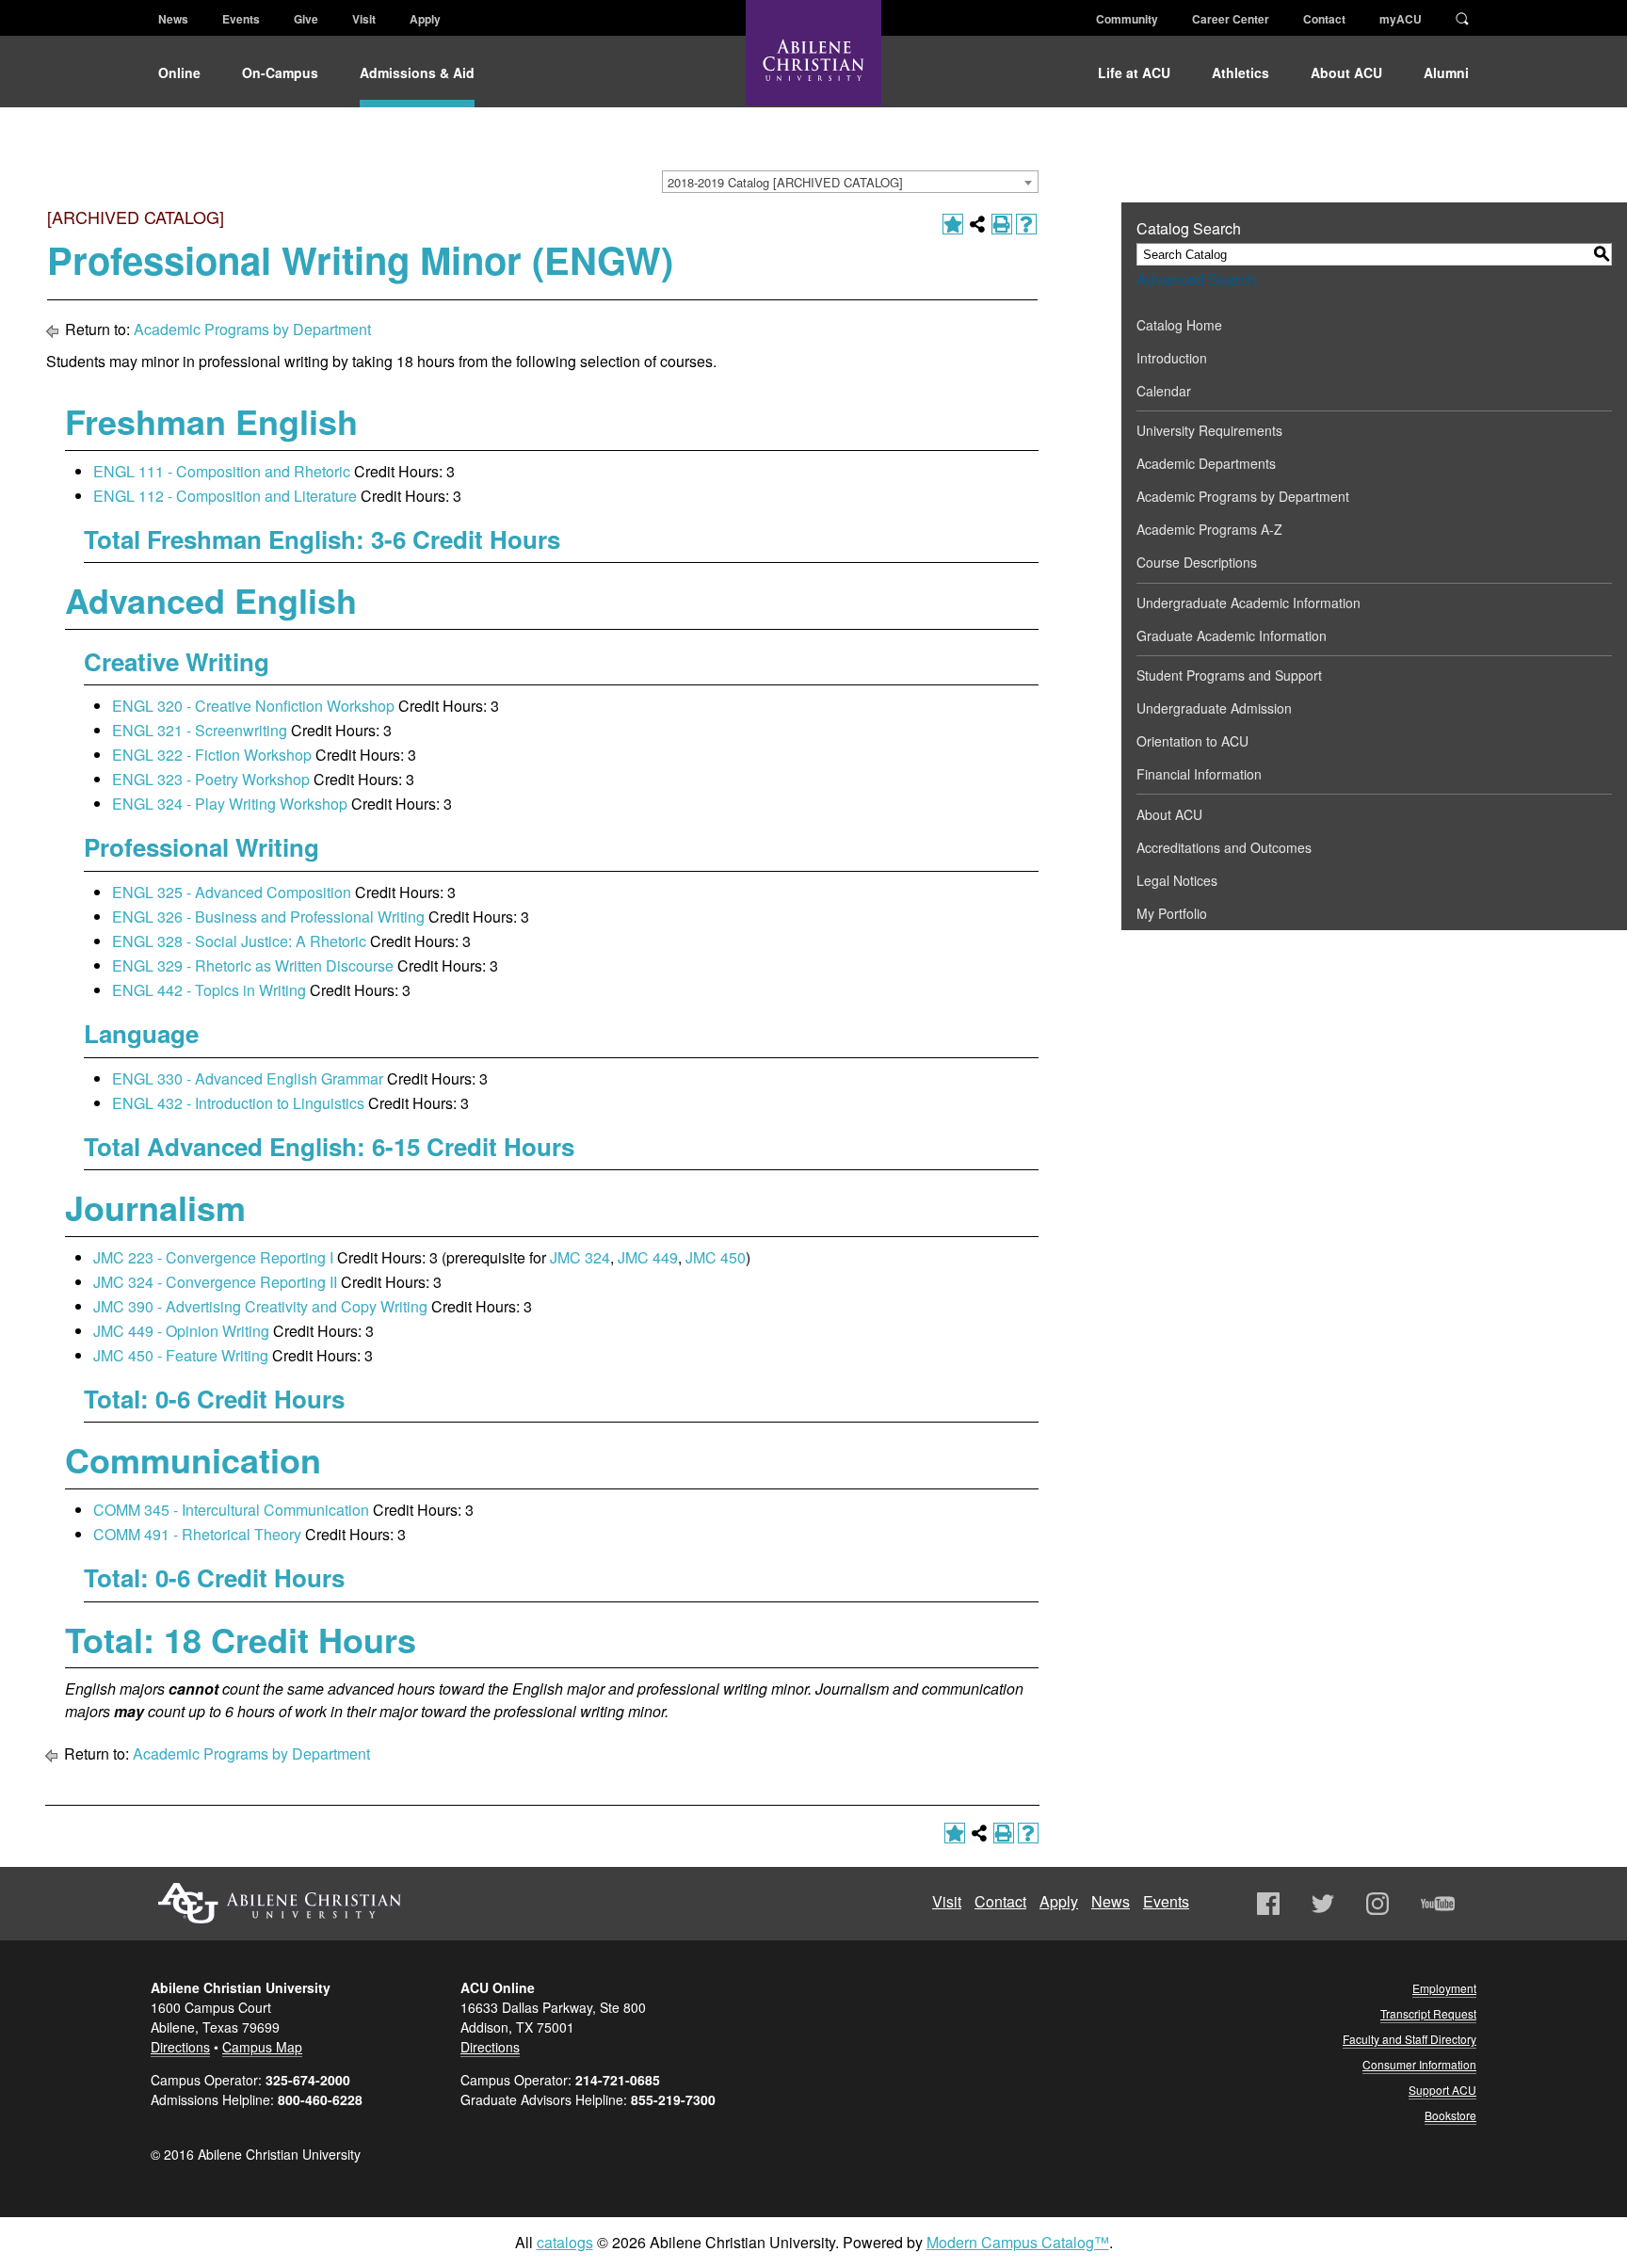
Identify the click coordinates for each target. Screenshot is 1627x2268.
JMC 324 (580, 1257)
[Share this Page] (977, 224)
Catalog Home (1179, 325)
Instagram (1377, 1904)
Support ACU (1442, 2090)
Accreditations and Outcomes (1224, 847)
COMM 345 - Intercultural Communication (231, 1510)
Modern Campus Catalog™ (1018, 2242)
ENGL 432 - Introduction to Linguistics (238, 1103)
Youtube (1438, 1904)
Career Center (1231, 19)
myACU (1401, 19)
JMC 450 (716, 1257)
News (173, 19)
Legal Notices (1177, 880)
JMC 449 (648, 1257)
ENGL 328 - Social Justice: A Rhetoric (239, 941)
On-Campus (280, 72)
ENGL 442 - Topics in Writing (209, 990)
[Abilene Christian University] (813, 68)
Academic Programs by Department (252, 329)
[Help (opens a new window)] (1026, 224)
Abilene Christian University (280, 1903)
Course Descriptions (1197, 562)
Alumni (1446, 72)
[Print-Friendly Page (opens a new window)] (1002, 224)
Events (241, 19)
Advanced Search (1196, 279)
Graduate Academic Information (1232, 635)
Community (1127, 19)
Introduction (1172, 358)
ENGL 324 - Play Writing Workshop (230, 804)
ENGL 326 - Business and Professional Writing (268, 917)
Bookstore (1450, 2115)
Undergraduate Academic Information (1248, 603)
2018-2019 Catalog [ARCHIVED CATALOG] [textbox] (785, 182)
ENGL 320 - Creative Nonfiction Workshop (253, 706)
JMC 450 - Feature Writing (181, 1355)
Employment (1444, 1988)
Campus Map (262, 2047)
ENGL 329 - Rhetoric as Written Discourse (253, 965)
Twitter (1323, 1904)
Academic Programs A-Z (1209, 529)
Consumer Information (1419, 2064)
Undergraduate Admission (1214, 708)
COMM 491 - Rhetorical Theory (197, 1534)
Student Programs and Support (1229, 675)
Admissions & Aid (417, 72)
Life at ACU (1134, 72)
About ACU (1346, 72)
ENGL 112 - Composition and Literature (225, 496)
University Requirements (1209, 430)
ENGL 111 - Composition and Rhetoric (222, 471)
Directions (180, 2047)
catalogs (565, 2242)
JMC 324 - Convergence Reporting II (215, 1282)
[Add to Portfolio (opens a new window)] (953, 224)
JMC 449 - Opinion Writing (181, 1331)
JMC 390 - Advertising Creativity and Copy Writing (260, 1306)
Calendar (1164, 391)
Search (1462, 17)
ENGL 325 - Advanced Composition (232, 892)
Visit (364, 19)
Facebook (1268, 1904)
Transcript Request (1428, 2013)
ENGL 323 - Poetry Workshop (211, 779)
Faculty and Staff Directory (1410, 2039)
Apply (425, 19)
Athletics (1240, 72)
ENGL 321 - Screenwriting (200, 730)
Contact (1324, 19)
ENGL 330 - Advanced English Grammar (248, 1078)
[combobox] (850, 182)
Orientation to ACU (1192, 741)
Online (179, 72)
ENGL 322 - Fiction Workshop (212, 755)
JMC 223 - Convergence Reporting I (213, 1257)
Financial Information (1199, 774)
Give (306, 19)
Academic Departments (1206, 463)
